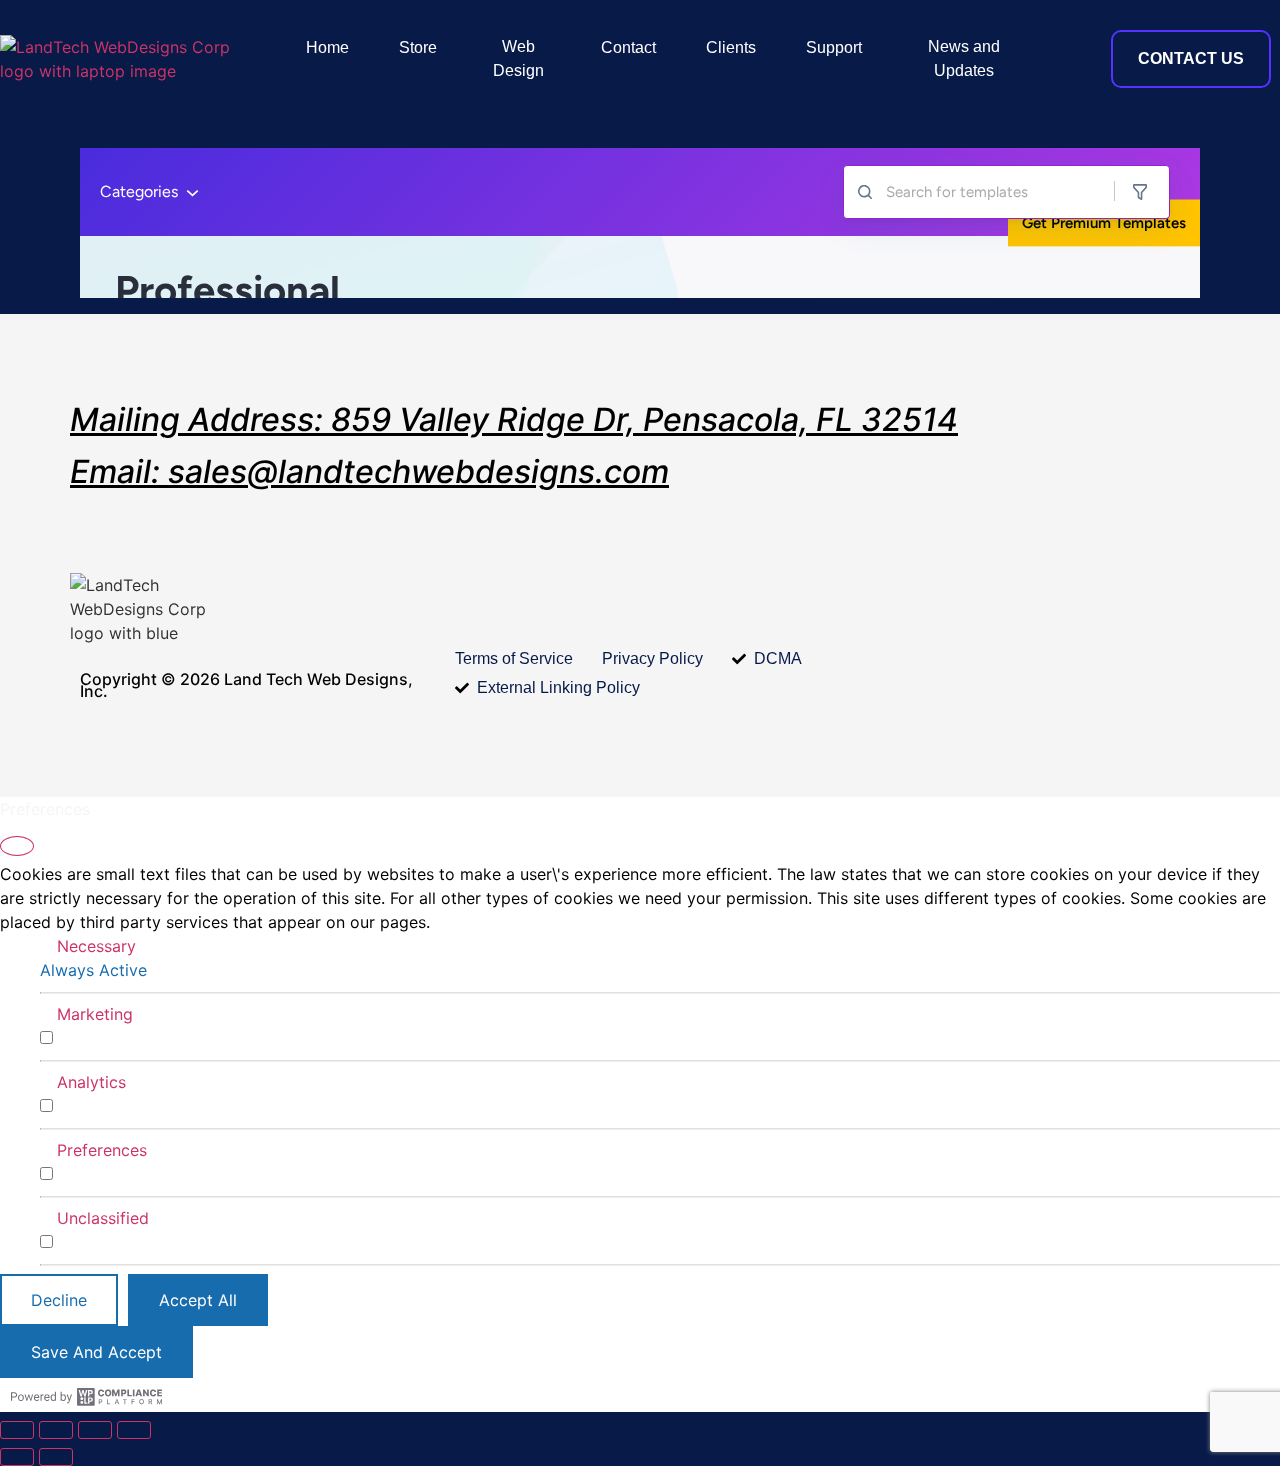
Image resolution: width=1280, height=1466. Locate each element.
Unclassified (103, 1218)
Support (834, 47)
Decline (59, 1300)
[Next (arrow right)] (56, 1457)
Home (327, 47)
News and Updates (964, 58)
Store (418, 47)
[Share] (95, 1430)
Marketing (95, 1014)
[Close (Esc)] (134, 1430)
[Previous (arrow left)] (17, 1457)
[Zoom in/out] (17, 1430)
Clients (731, 47)
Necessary (96, 946)
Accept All (198, 1300)
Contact (628, 47)
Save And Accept (96, 1352)
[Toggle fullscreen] (56, 1430)
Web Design (518, 58)
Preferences (102, 1150)
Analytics (91, 1082)
